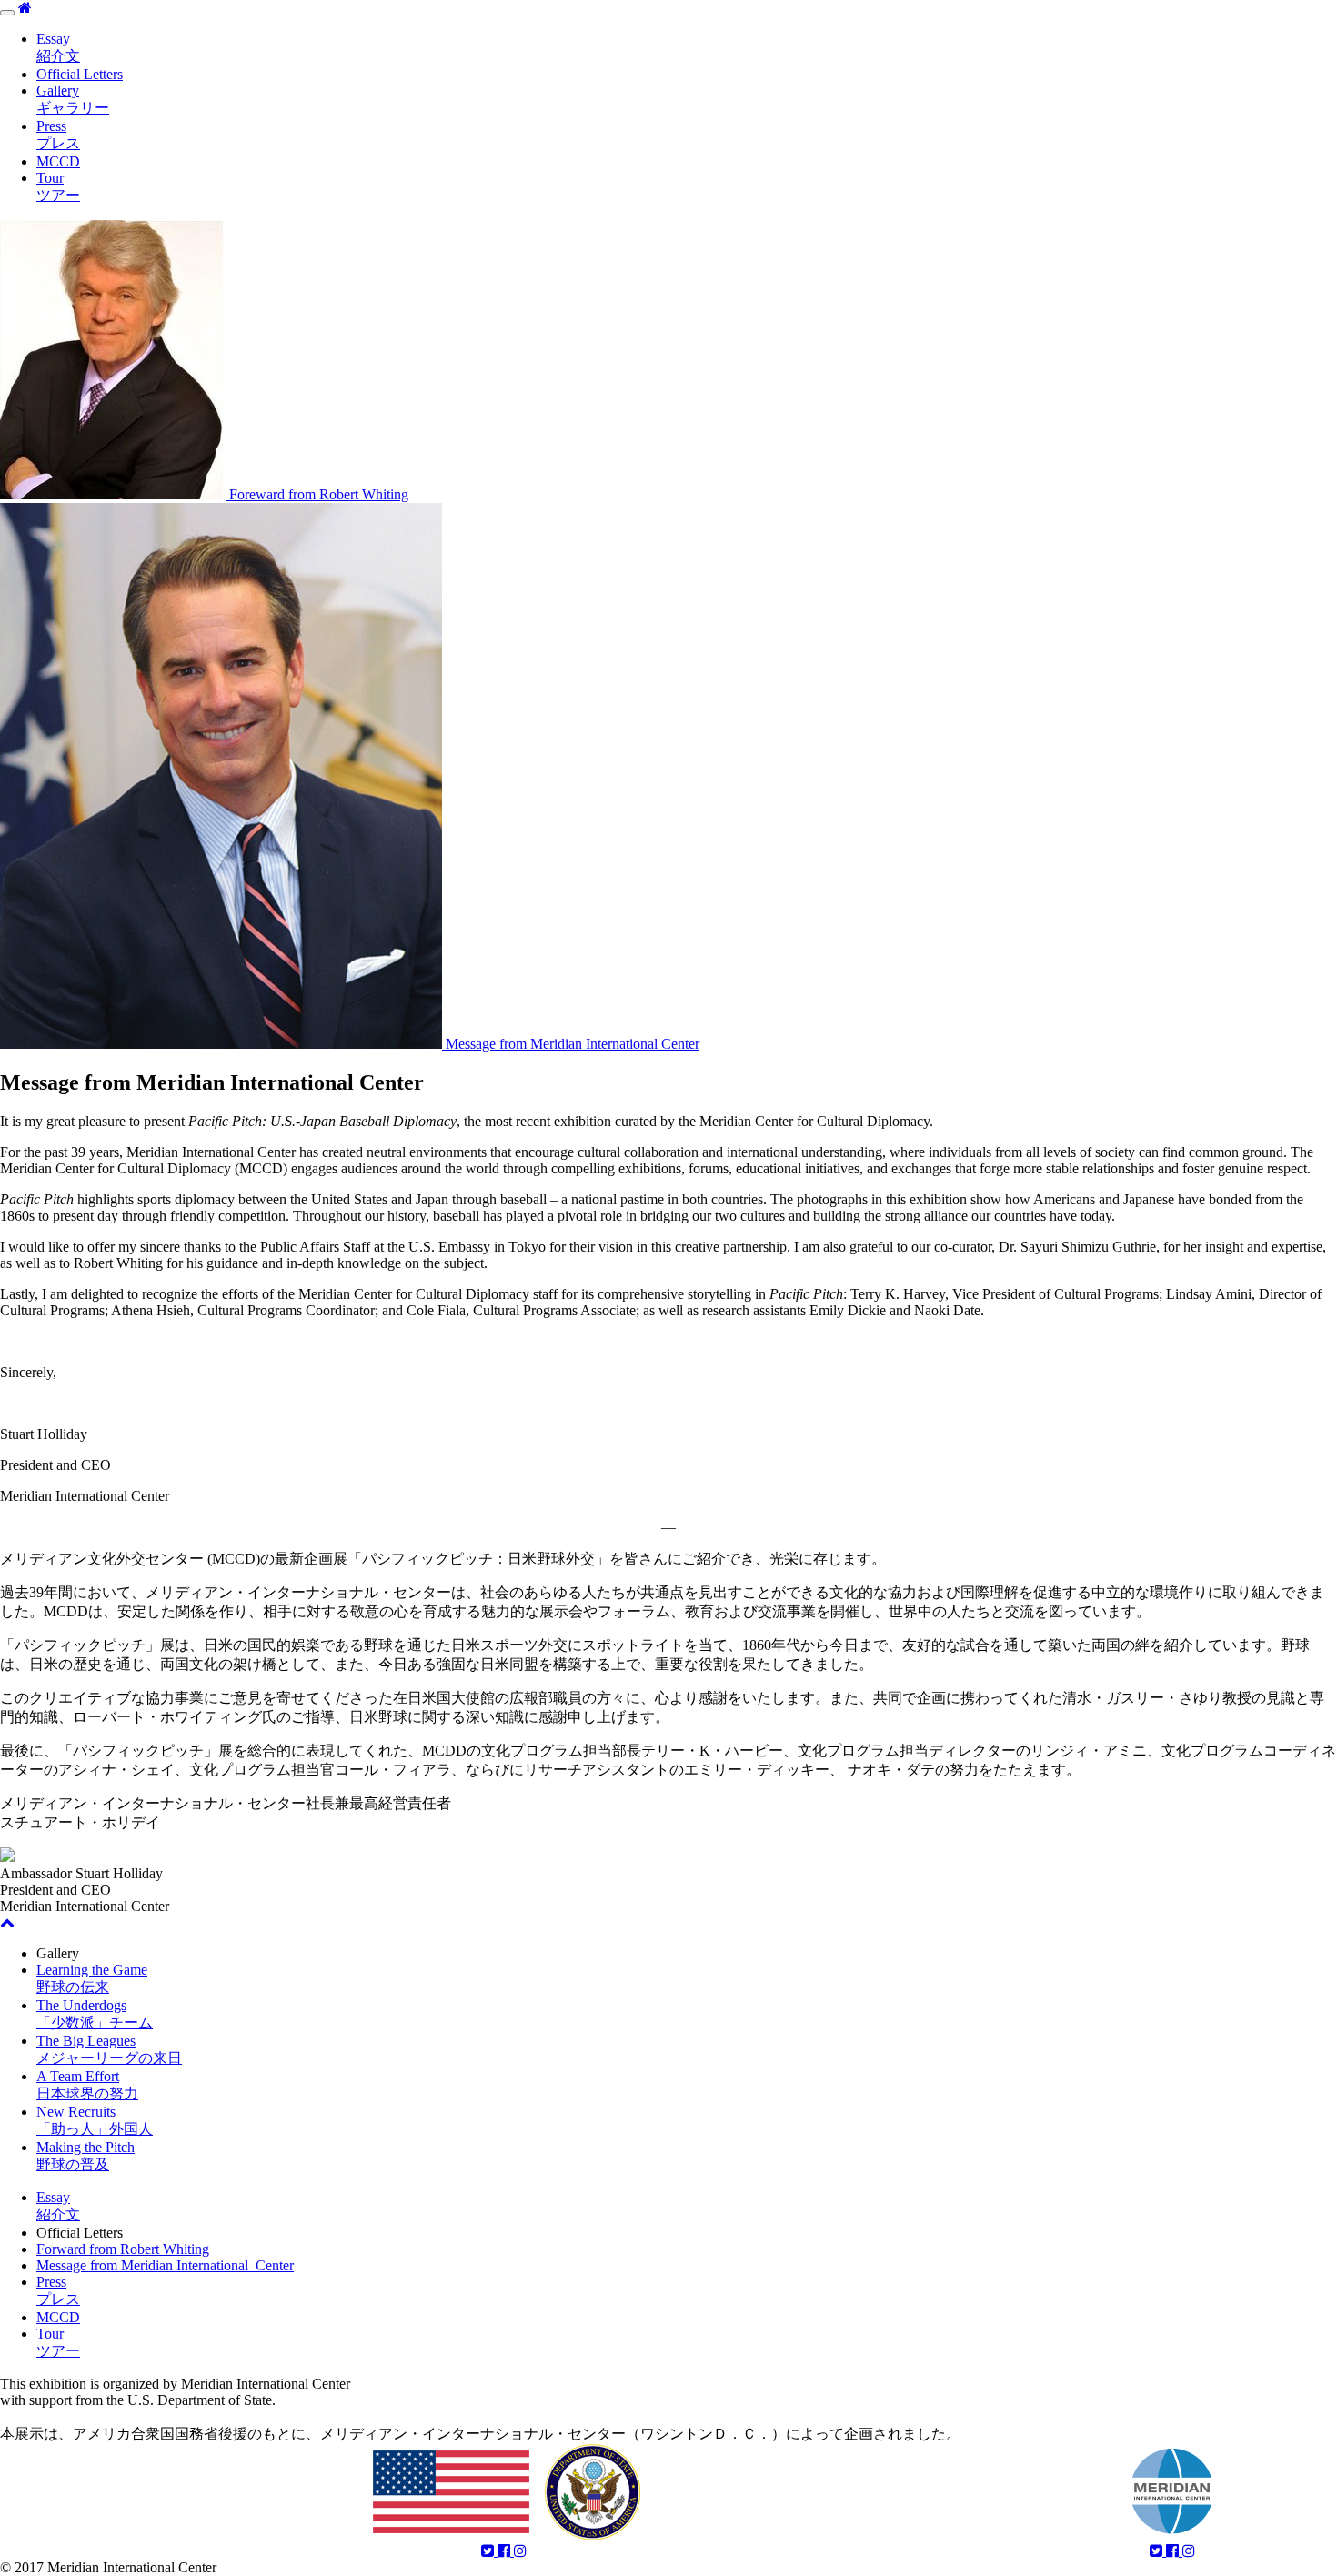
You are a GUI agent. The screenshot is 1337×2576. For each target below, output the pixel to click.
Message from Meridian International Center (165, 2265)
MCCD (58, 161)
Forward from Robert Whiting (123, 2249)
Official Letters (80, 74)
